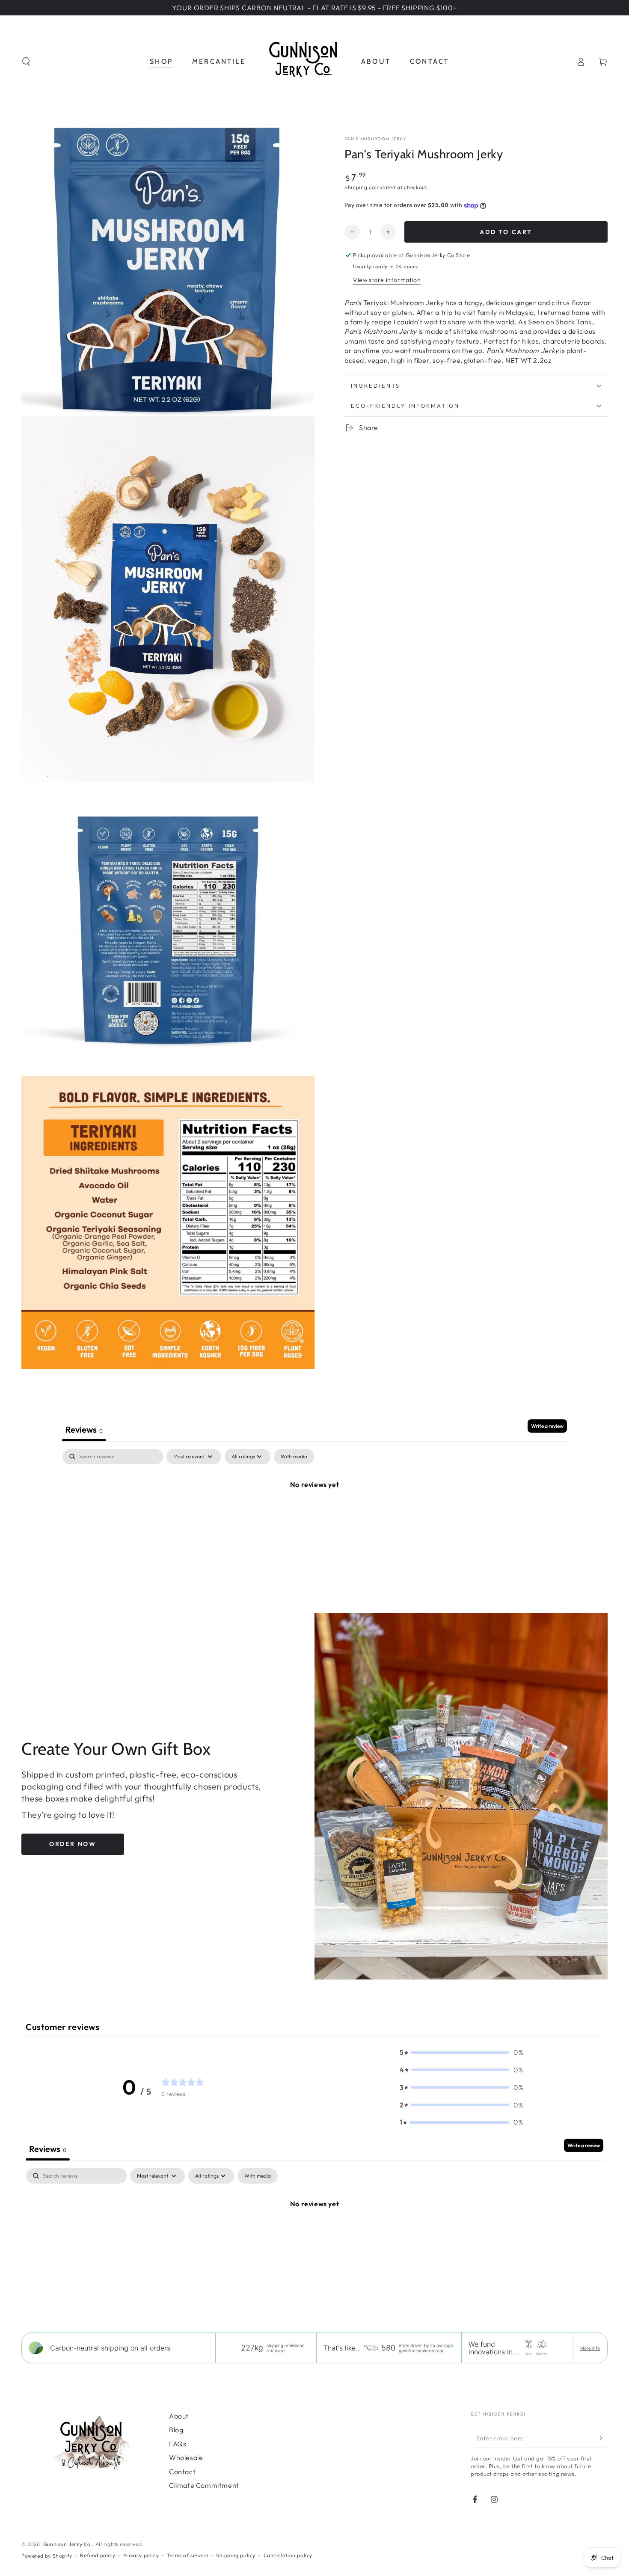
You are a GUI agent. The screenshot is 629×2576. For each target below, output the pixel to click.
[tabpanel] (314, 1513)
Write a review (547, 1426)
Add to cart (506, 232)
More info (590, 2348)
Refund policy (98, 2555)
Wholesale (186, 2457)
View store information (387, 280)
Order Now (73, 1844)
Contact (182, 2472)
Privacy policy (141, 2555)
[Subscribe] (603, 2438)
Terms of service (188, 2555)
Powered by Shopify (47, 2556)
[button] (26, 62)
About (179, 2416)
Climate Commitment (204, 2485)
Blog (176, 2430)
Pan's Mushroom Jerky (375, 139)
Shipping (356, 187)
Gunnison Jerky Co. (68, 2544)
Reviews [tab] (84, 1429)
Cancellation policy (288, 2555)
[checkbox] (294, 1457)
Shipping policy (236, 2555)
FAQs (178, 2444)
